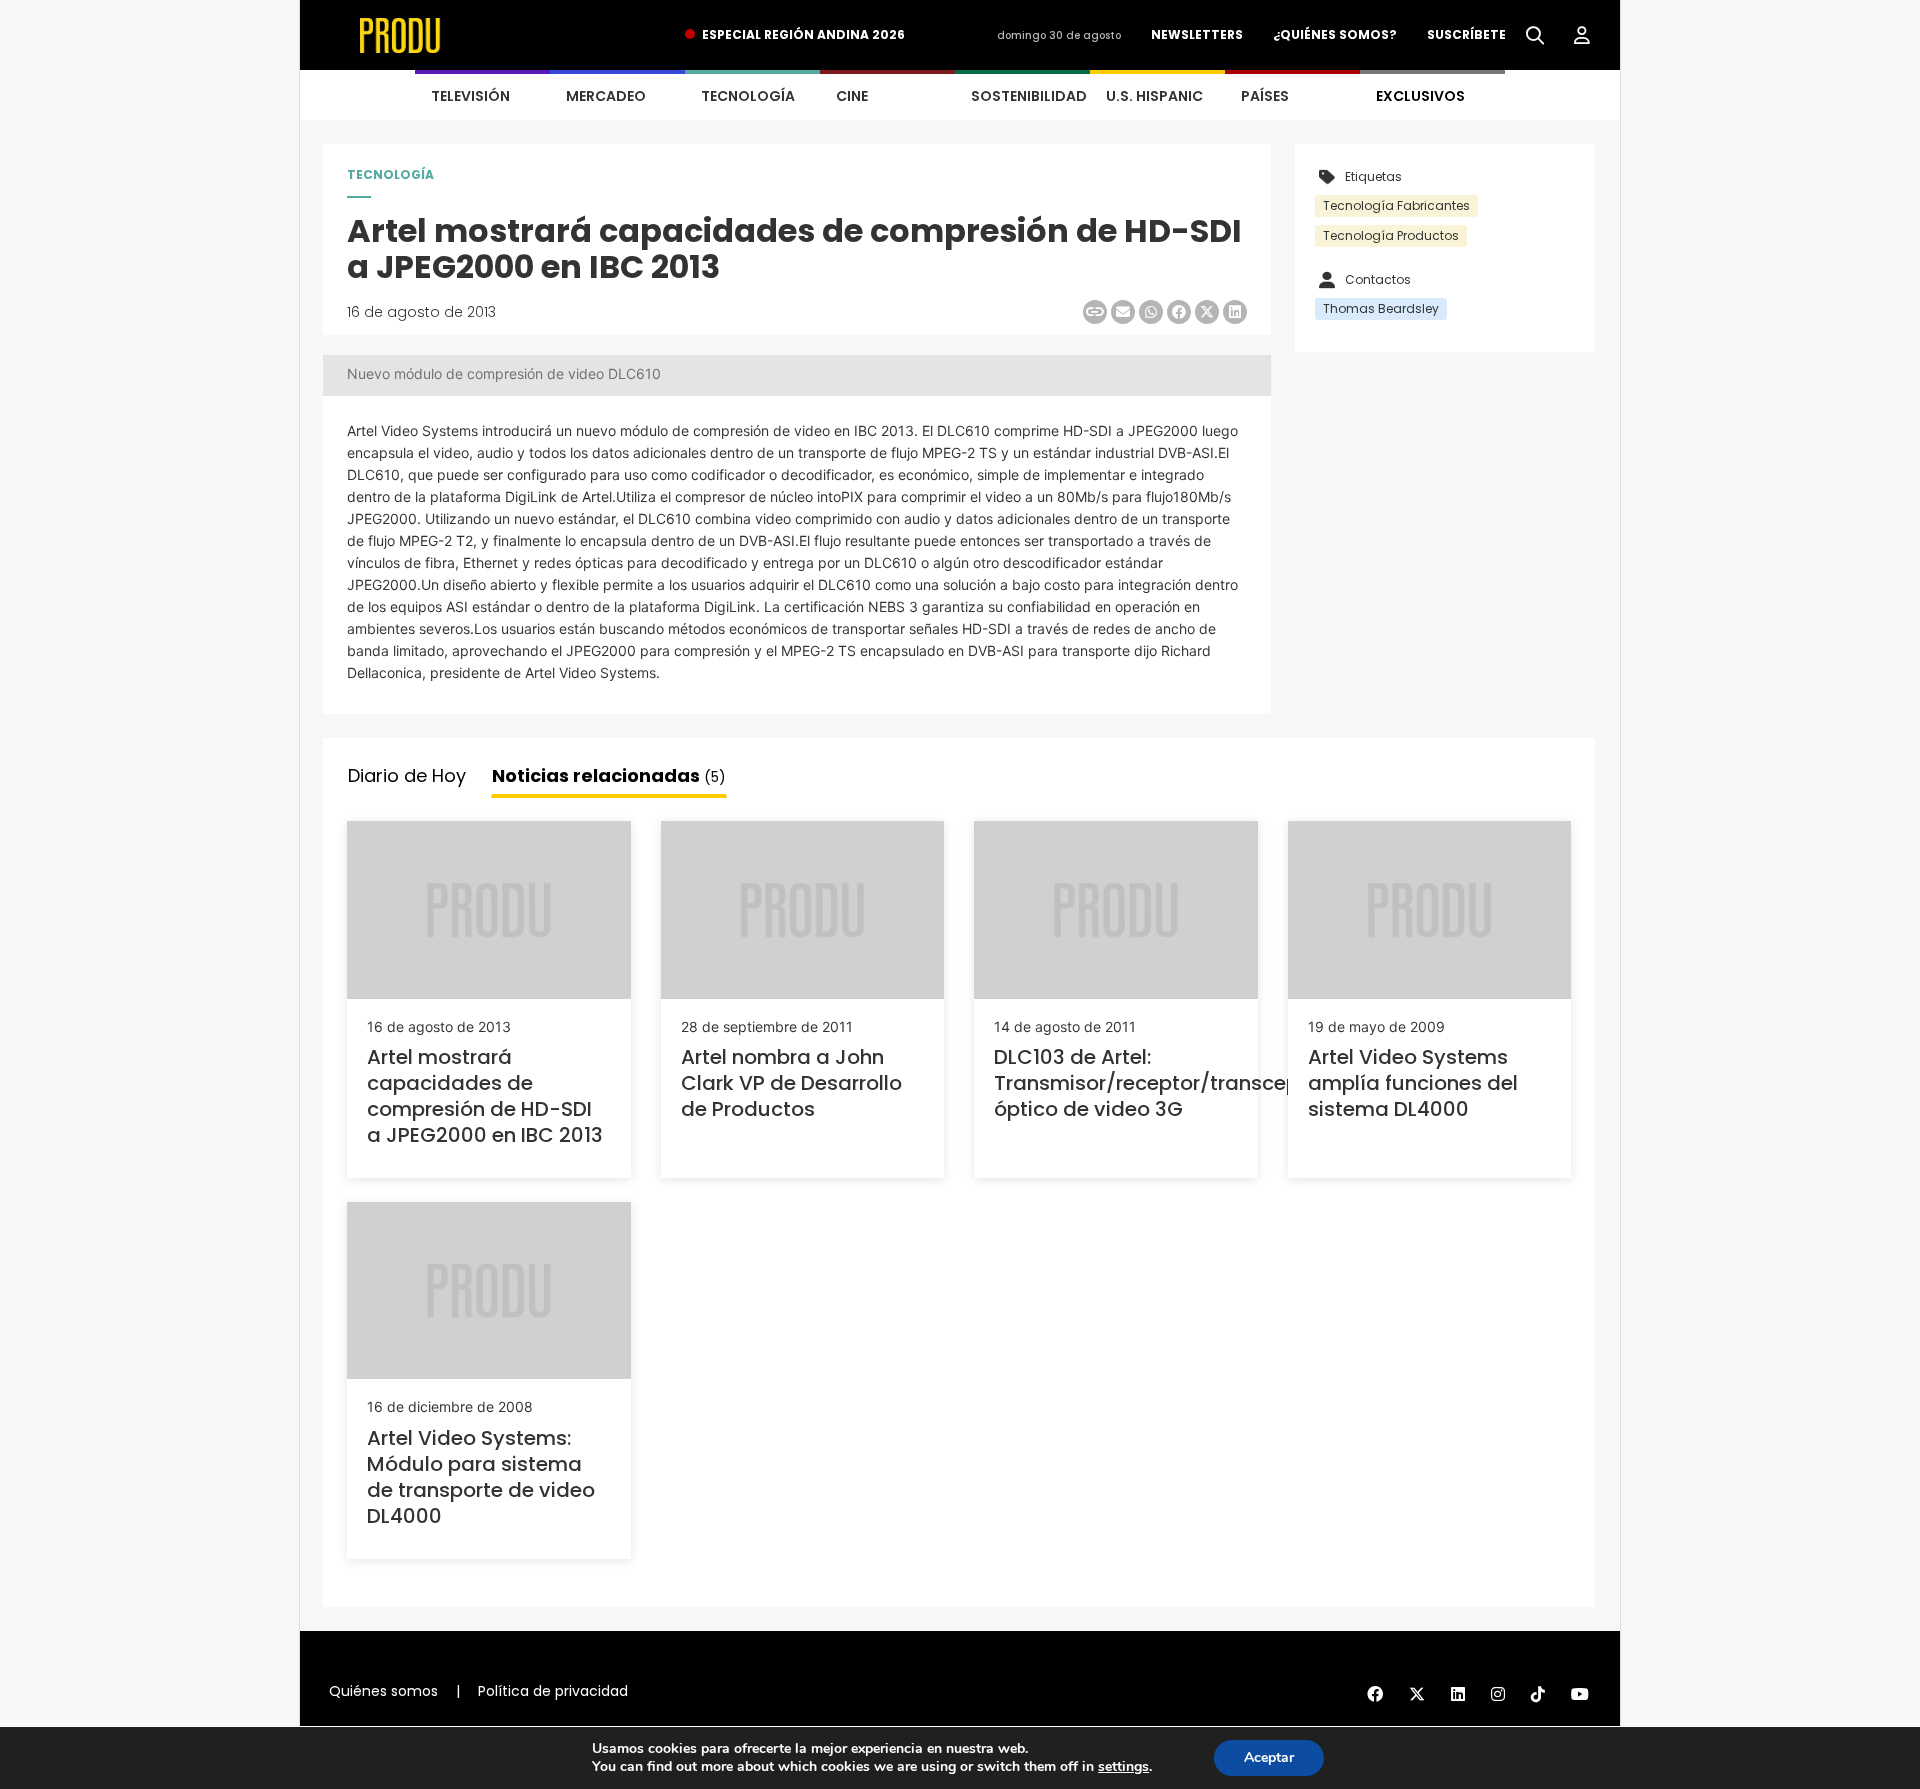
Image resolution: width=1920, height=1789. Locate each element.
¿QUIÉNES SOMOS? (1335, 34)
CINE (852, 96)
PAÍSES (1265, 96)
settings (1123, 1767)
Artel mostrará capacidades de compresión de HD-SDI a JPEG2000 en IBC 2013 (485, 1096)
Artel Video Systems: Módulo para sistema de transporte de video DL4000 (481, 1477)
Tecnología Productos (1391, 235)
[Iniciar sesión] (1582, 36)
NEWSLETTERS (1197, 34)
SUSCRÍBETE (1466, 34)
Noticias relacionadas (609, 775)
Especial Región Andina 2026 (803, 34)
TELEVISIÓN (470, 96)
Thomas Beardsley (1381, 308)
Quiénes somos (383, 1691)
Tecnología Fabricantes (1396, 205)
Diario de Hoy (407, 775)
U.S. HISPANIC (1154, 96)
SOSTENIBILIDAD (1029, 96)
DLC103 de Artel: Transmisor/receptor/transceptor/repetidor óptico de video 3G (1211, 1083)
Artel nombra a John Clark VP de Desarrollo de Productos (791, 1083)
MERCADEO (606, 96)
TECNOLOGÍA (748, 96)
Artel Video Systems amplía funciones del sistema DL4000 (1413, 1083)
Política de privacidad (553, 1691)
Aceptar (1269, 1757)
